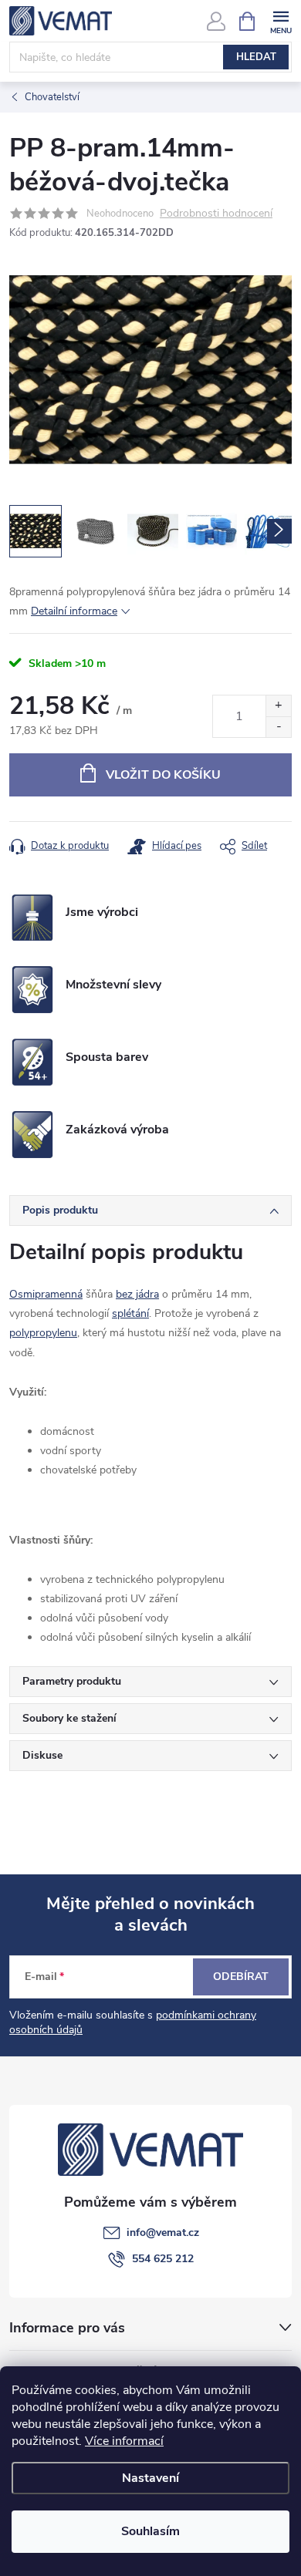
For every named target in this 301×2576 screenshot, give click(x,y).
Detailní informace (74, 611)
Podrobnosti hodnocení (216, 214)
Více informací (124, 2441)
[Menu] (281, 20)
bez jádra (137, 1294)
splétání (130, 1313)
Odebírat (241, 1977)
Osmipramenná (46, 1294)
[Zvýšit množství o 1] (278, 706)
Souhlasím (150, 2531)
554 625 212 (163, 2259)
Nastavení (150, 2478)
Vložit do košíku (163, 775)
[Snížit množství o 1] (278, 727)
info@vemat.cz (163, 2233)
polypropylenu (43, 1333)
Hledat (256, 57)
